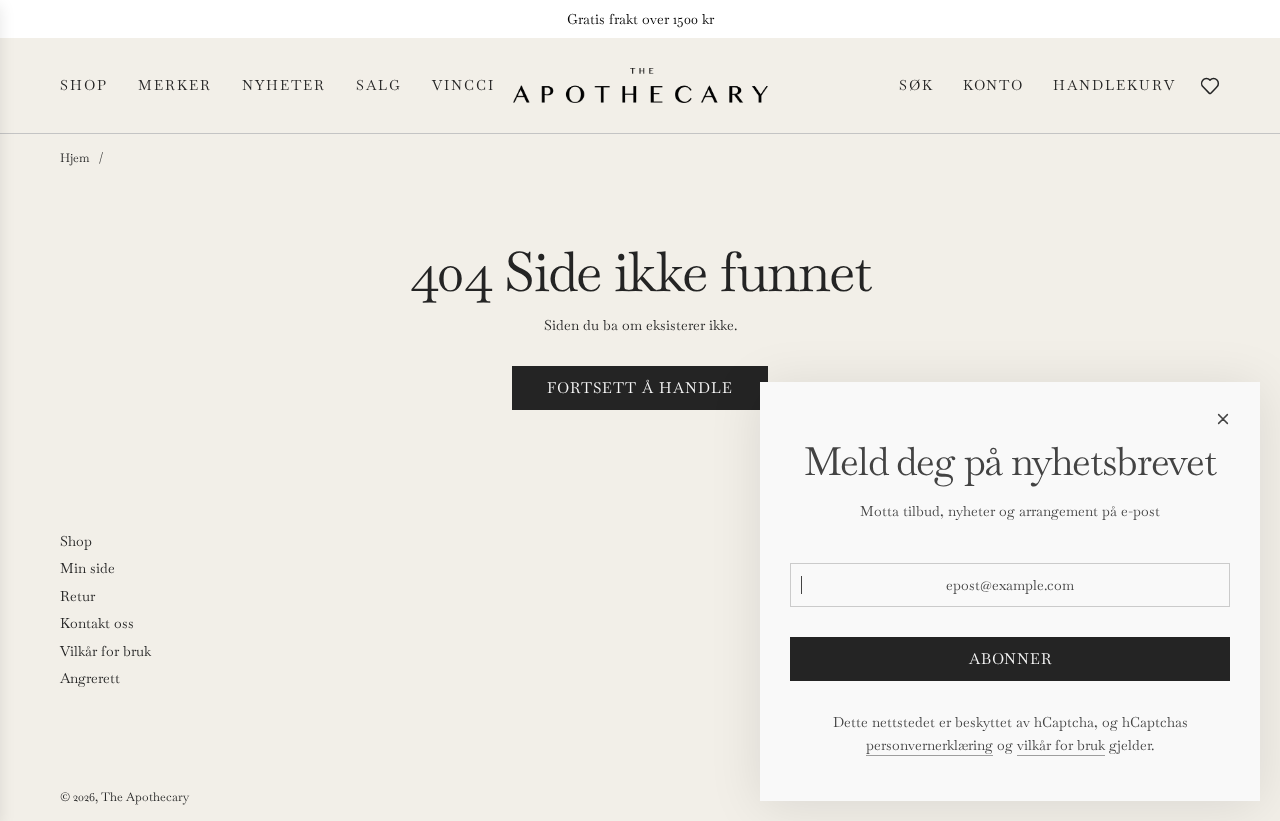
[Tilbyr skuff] (1210, 86)
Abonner (1010, 658)
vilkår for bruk (1061, 745)
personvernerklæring (929, 745)
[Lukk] (1223, 419)
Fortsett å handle (640, 387)
